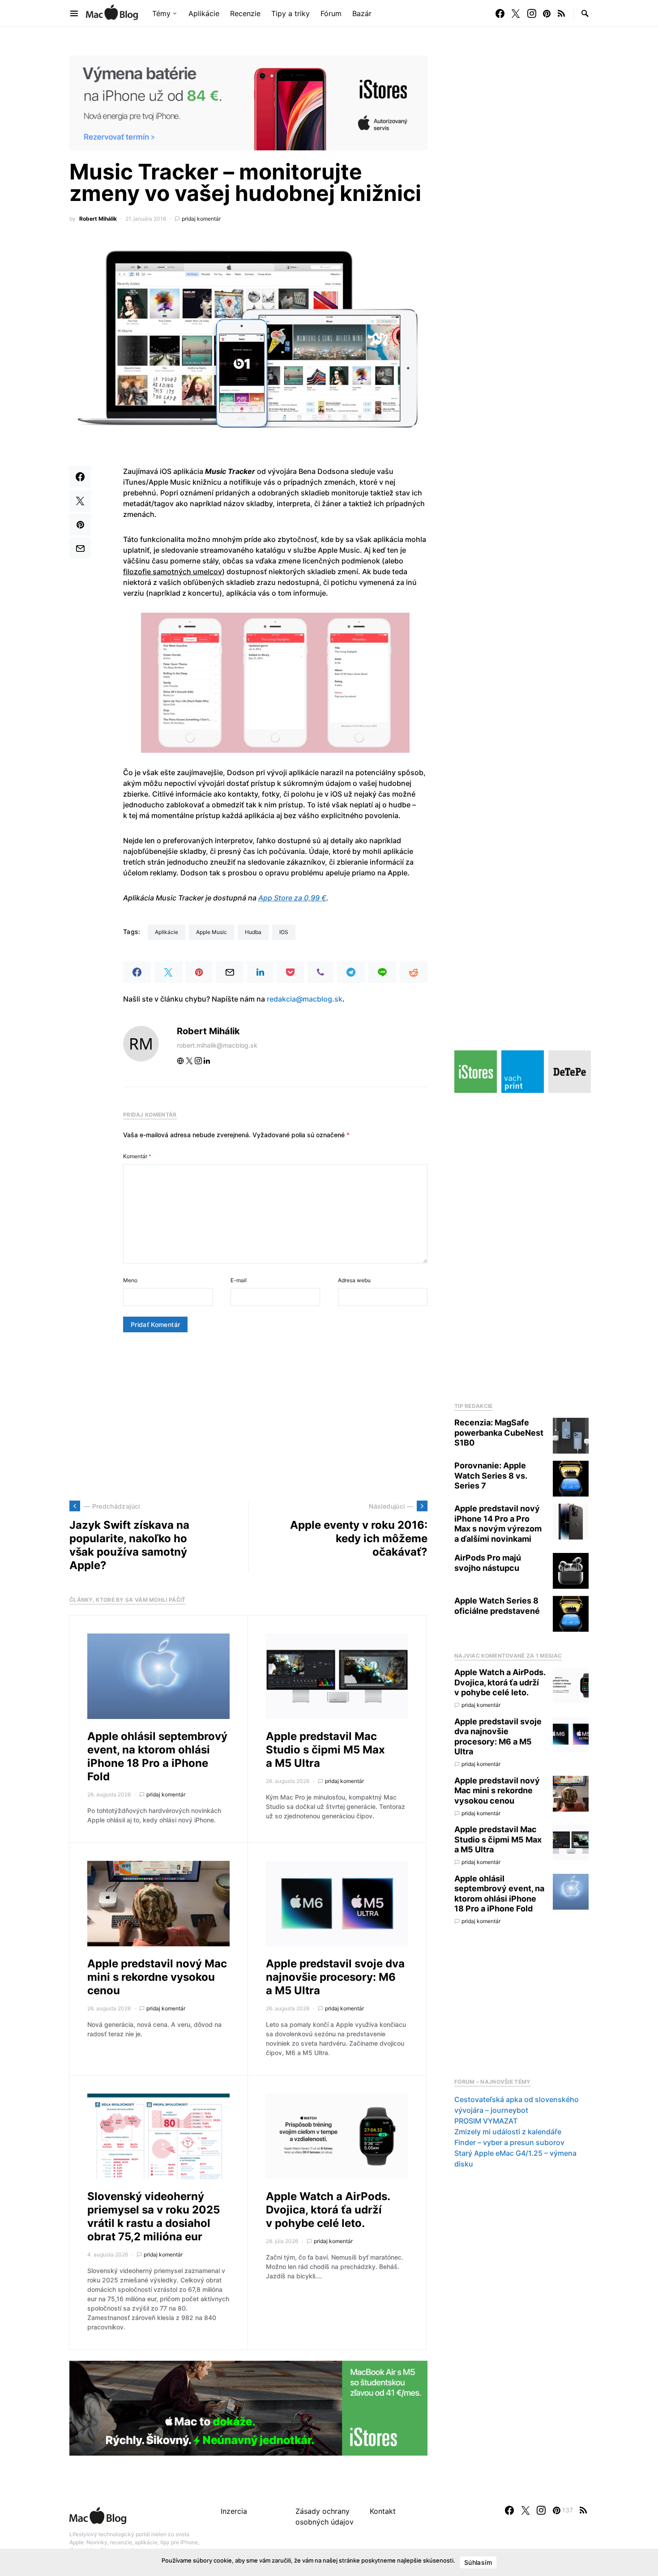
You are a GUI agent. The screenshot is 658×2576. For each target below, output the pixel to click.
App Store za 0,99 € (292, 898)
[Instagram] (532, 13)
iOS (284, 932)
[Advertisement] (248, 1416)
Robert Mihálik (98, 219)
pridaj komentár (201, 219)
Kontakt (383, 2511)
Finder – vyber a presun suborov (509, 2142)
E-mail (239, 1280)
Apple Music (211, 932)
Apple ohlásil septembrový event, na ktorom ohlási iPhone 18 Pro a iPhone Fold (157, 1756)
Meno (130, 1280)
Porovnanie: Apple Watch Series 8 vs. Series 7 (491, 1476)
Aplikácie (167, 932)
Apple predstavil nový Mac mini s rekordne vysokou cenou (157, 1977)
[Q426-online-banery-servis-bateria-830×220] (248, 102)
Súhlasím (478, 2562)
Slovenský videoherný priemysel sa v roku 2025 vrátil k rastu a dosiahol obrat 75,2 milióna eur (154, 2216)
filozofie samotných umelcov (173, 571)
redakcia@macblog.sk (305, 999)
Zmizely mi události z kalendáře (508, 2132)
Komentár (137, 1156)
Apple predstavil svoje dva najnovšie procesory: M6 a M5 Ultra (335, 1977)
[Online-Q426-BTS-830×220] (248, 2407)
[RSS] (561, 13)
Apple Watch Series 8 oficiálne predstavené (497, 1606)
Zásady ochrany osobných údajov (325, 2516)
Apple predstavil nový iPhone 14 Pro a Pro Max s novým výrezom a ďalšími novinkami (498, 1524)
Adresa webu (354, 1280)
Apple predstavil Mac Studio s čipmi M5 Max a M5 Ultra (325, 1750)
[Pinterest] (547, 13)
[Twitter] (516, 13)
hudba (253, 932)
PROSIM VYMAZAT (486, 2121)
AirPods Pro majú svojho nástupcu (488, 1563)
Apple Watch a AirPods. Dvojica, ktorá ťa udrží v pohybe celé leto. (328, 2210)
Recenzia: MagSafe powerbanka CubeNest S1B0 (499, 1433)
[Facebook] (500, 13)
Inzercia (234, 2511)
